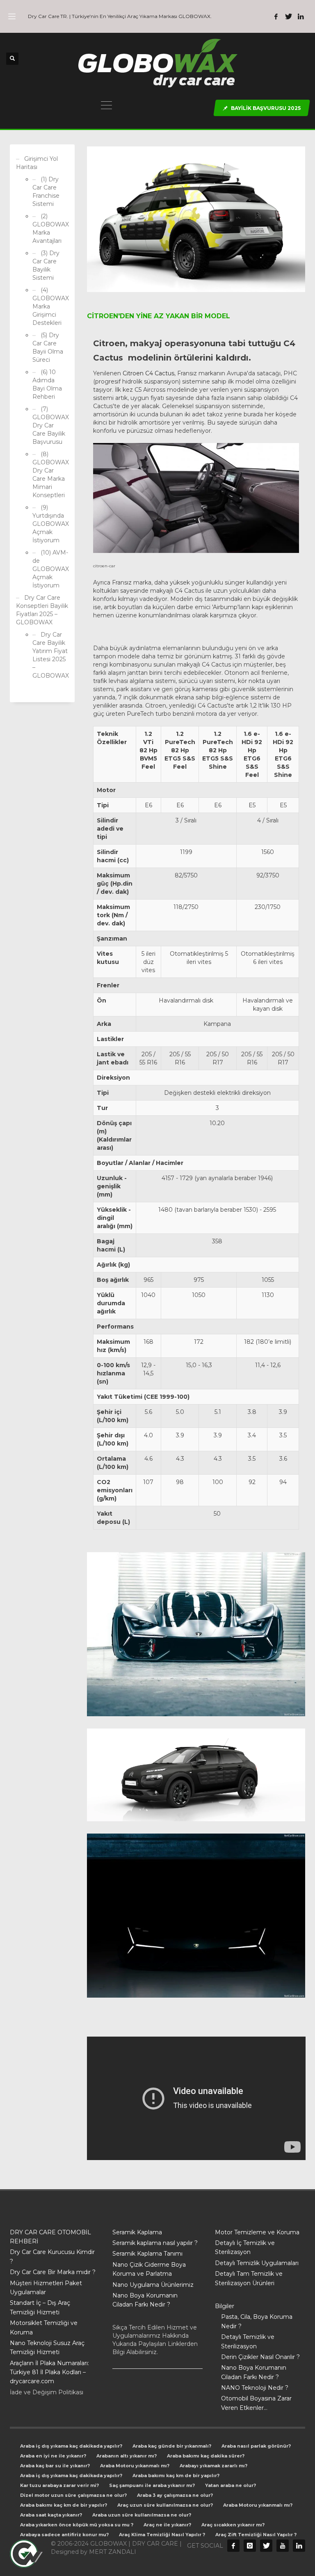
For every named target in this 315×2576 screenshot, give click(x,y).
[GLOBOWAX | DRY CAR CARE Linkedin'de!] (301, 16)
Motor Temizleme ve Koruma (257, 2232)
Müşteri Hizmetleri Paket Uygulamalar (46, 2288)
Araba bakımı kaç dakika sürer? (206, 2456)
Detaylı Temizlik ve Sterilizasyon (248, 2341)
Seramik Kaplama (137, 2232)
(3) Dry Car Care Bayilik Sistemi (46, 265)
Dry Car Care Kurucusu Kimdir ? (52, 2256)
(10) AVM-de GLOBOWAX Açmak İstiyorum (50, 569)
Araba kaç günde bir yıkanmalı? (172, 2446)
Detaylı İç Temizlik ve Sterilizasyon (245, 2247)
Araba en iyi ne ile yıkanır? (53, 2456)
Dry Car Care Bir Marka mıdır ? (53, 2272)
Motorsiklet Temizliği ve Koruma (44, 2327)
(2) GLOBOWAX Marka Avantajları (50, 228)
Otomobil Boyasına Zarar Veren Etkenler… (256, 2403)
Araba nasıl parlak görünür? (256, 2446)
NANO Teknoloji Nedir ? (255, 2388)
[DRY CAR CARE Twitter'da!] (266, 2546)
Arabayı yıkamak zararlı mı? (213, 2466)
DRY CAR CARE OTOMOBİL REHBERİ (50, 2237)
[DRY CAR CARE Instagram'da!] (250, 2546)
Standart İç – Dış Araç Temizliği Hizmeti (40, 2307)
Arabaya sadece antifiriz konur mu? (64, 2535)
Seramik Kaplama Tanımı (147, 2254)
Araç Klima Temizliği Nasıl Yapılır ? (162, 2535)
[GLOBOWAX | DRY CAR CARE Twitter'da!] (288, 16)
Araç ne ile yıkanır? (167, 2525)
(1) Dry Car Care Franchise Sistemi (46, 192)
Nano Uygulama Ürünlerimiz (153, 2285)
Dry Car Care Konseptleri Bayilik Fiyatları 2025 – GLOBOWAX (42, 610)
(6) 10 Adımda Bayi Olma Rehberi (47, 384)
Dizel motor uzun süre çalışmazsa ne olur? (73, 2495)
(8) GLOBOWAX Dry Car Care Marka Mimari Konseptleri (50, 475)
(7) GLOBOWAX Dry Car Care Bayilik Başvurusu (50, 425)
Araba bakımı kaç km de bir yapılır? (176, 2476)
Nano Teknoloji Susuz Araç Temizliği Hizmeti (47, 2348)
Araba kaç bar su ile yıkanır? (55, 2466)
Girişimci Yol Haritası (37, 163)
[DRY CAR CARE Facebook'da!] (233, 2546)
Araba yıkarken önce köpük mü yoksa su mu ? (77, 2525)
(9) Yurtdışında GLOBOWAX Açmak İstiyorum (50, 524)
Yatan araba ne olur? (231, 2485)
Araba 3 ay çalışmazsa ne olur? (175, 2495)
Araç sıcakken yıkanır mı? (233, 2525)
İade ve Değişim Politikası (47, 2392)
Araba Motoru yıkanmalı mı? (135, 2466)
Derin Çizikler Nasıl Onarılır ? (260, 2357)
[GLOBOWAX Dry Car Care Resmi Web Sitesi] (299, 2546)
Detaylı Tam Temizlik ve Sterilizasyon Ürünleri (249, 2278)
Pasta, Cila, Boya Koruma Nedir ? (257, 2321)
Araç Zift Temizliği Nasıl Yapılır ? (256, 2535)
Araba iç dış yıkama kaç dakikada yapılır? (71, 2446)
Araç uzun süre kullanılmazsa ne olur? (165, 2505)
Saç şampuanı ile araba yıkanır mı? (152, 2485)
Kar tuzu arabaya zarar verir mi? (59, 2485)
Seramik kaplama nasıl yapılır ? (155, 2243)
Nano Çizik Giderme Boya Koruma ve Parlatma (149, 2269)
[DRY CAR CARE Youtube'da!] (283, 2546)
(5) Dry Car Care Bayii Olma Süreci (48, 347)
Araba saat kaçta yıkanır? (51, 2515)
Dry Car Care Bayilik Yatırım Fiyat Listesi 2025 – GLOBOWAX (50, 655)
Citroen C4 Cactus (148, 373)
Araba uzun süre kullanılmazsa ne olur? (142, 2515)
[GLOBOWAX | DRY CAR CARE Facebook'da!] (276, 16)
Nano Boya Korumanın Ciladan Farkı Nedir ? (145, 2300)
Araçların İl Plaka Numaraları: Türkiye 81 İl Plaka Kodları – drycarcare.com (49, 2372)
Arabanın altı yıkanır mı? (127, 2456)
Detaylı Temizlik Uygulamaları (257, 2263)
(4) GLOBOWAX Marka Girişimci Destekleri (50, 306)
